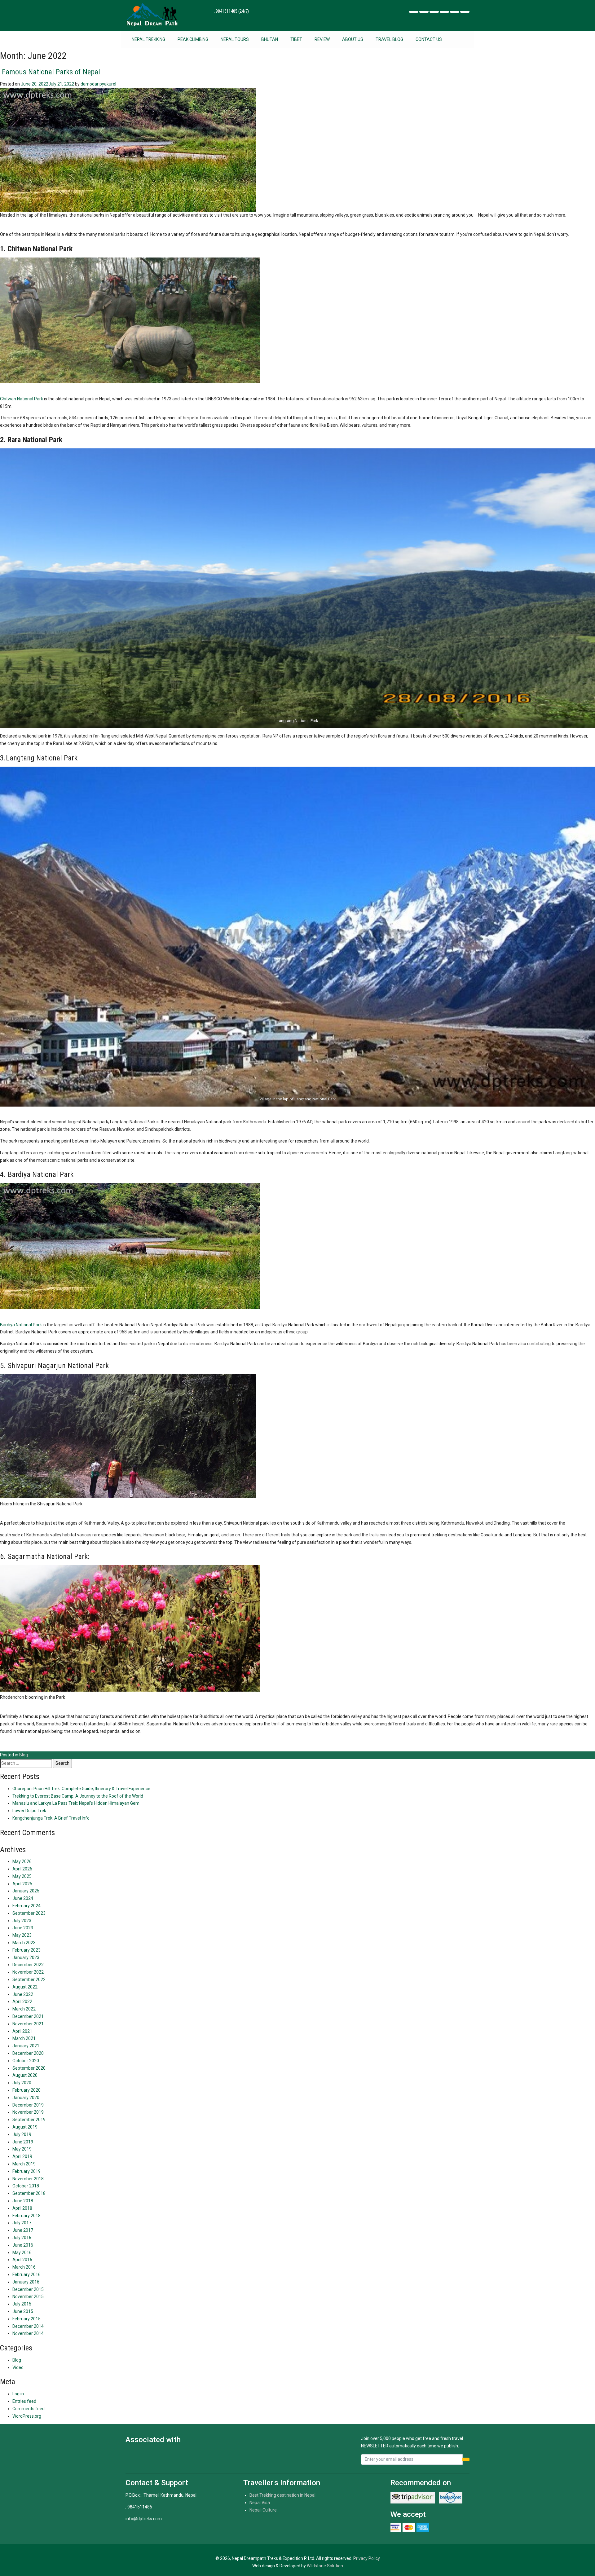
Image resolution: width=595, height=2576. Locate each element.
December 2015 (28, 2289)
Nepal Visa (260, 2503)
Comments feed (29, 2409)
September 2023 (29, 1913)
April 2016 (22, 2260)
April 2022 (22, 2001)
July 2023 (22, 1921)
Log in (18, 2394)
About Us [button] (353, 39)
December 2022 (28, 1965)
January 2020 (26, 2098)
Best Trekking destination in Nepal (282, 2495)
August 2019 (25, 2127)
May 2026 (22, 1861)
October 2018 (26, 2186)
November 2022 (28, 1972)
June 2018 (23, 2201)
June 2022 (23, 1994)
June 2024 (23, 1898)
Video (18, 2367)
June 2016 (23, 2245)
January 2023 (26, 1957)
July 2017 (22, 2223)
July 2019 (22, 2134)
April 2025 (22, 1884)
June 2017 (23, 2230)
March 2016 (24, 2267)
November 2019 (28, 2112)
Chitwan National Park (22, 399)
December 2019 (28, 2105)
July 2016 (22, 2238)
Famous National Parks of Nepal (50, 72)
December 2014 (28, 2326)
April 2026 (22, 1869)
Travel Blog (389, 39)
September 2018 (29, 2193)
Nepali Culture (263, 2510)
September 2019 (29, 2120)
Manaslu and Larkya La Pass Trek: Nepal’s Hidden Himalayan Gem (76, 1803)
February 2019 (26, 2171)
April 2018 (22, 2208)
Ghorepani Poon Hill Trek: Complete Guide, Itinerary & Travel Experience (81, 1789)
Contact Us (429, 39)
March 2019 (24, 2164)
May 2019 (22, 2149)
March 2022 (24, 2009)
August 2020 (25, 2075)
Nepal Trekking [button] (148, 39)
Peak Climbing (193, 39)
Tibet (296, 39)
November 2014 (28, 2333)
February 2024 (26, 1906)
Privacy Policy (367, 2558)
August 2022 (25, 1987)
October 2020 (26, 2061)
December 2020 (28, 2053)
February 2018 (26, 2216)
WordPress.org (27, 2416)
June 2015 (23, 2311)
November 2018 (28, 2179)
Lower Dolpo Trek (29, 1811)
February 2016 (26, 2274)
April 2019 (22, 2156)
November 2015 (28, 2296)
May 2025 (22, 1876)
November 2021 (28, 2024)
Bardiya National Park (21, 1325)
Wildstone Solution (325, 2566)
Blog (24, 1755)
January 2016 (26, 2282)
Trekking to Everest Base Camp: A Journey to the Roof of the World (78, 1796)
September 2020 (29, 2068)
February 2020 (26, 2090)
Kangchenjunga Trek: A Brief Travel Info (51, 1818)
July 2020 (22, 2083)
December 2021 (28, 2016)
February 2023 (26, 1950)
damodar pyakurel (98, 84)
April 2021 (22, 2031)
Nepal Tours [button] (235, 39)
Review (322, 39)
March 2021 (24, 2038)
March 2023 (24, 1943)
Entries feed (24, 2401)
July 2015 (22, 2304)
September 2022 (29, 1979)
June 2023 (23, 1928)
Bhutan (270, 39)
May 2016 (22, 2252)
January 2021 (26, 2046)
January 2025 (26, 1891)
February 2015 (26, 2319)
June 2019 (23, 2142)
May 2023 (22, 1935)
